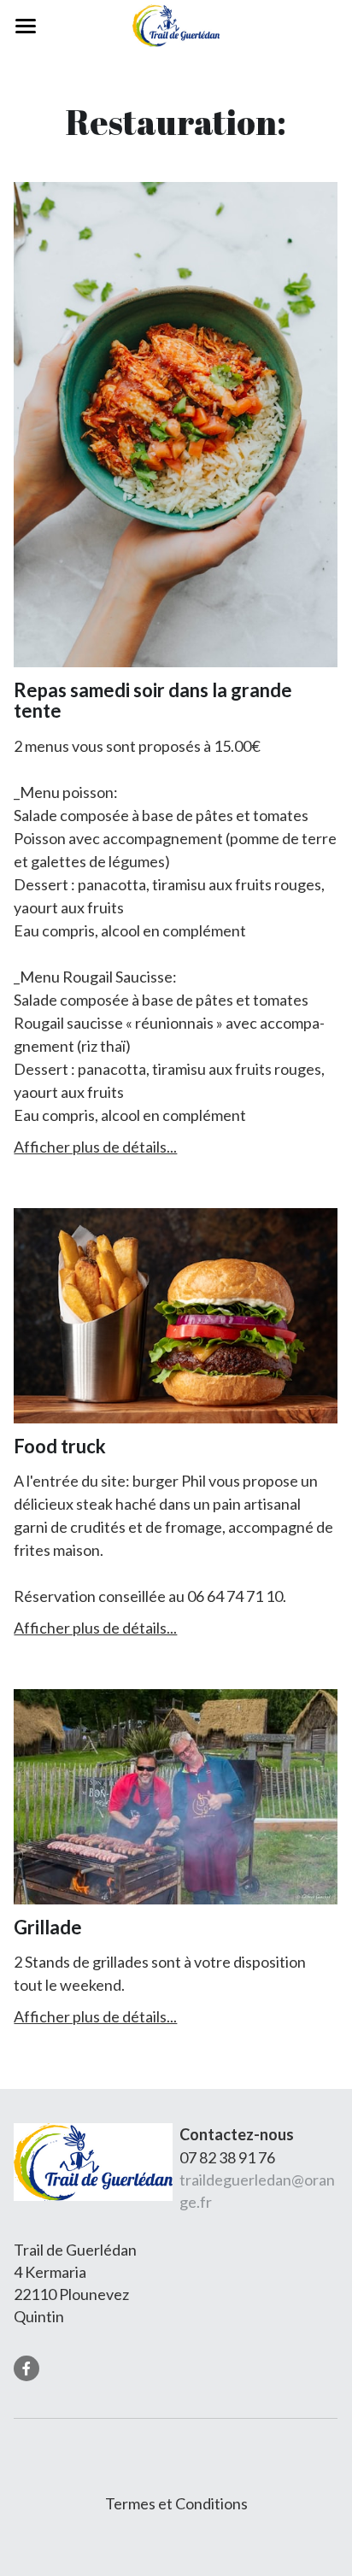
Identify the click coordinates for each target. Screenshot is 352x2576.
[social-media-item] (26, 2368)
